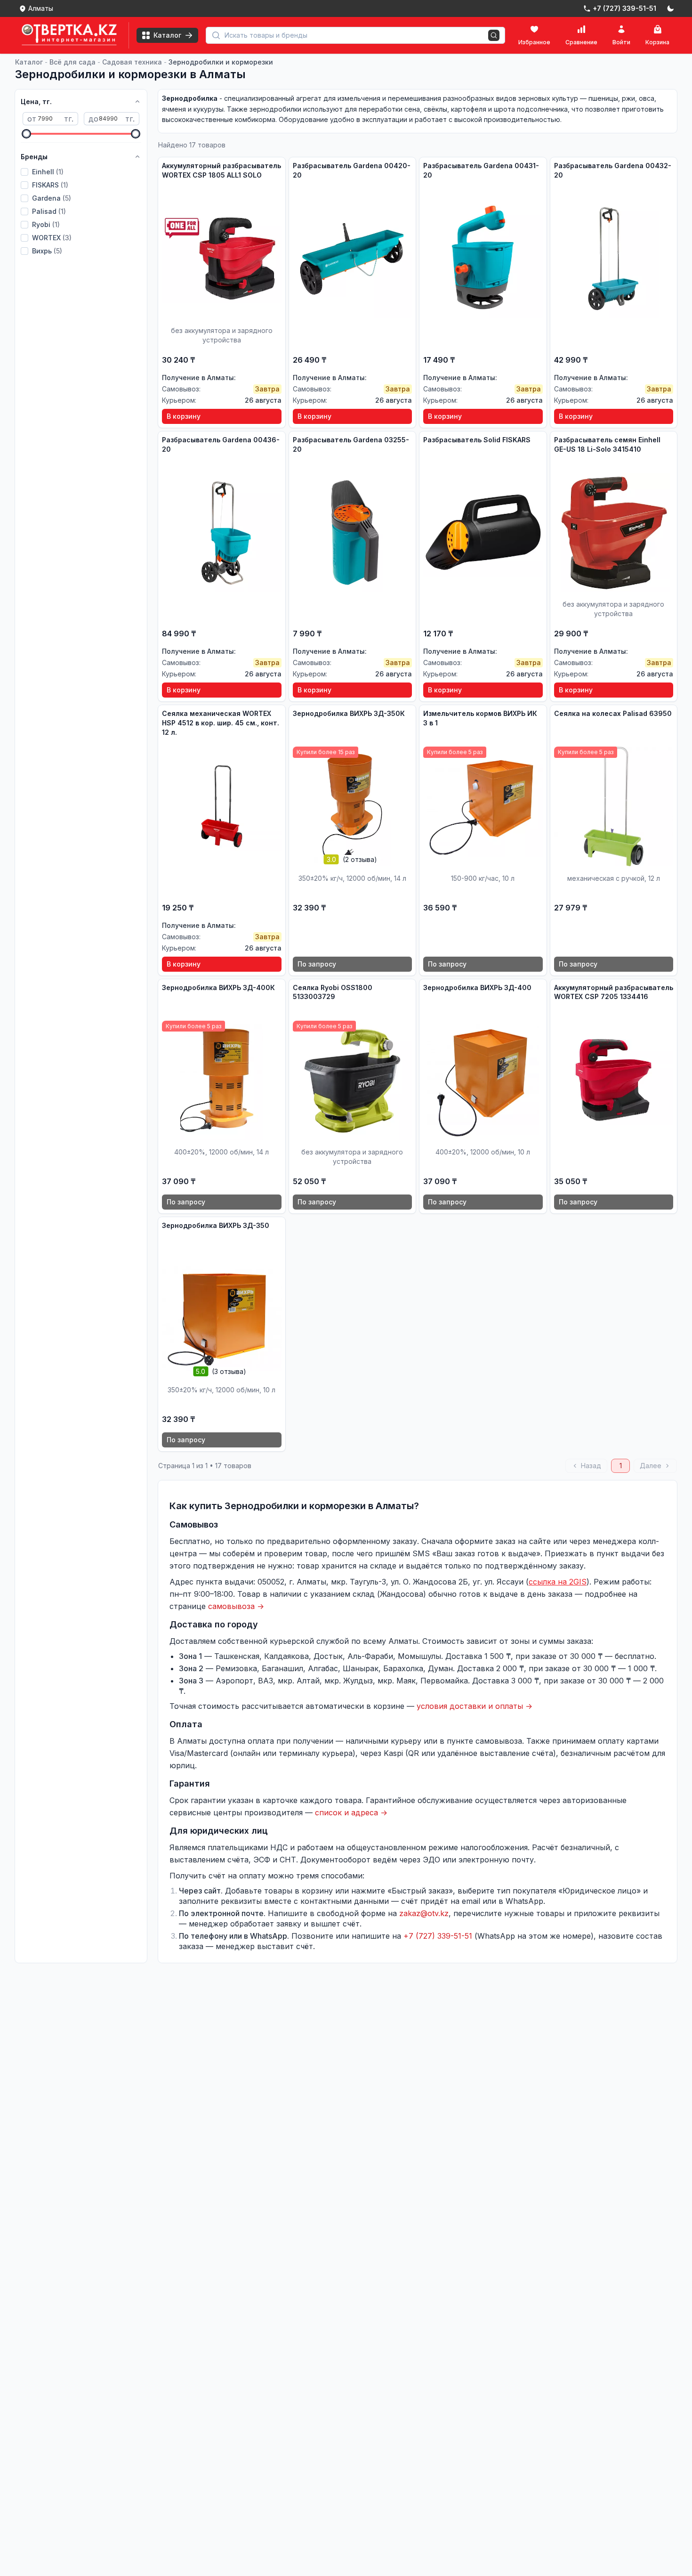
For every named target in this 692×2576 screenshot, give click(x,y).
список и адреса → (351, 1812)
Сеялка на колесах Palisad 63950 (613, 713)
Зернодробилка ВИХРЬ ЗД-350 (216, 1225)
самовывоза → (236, 1606)
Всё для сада (72, 62)
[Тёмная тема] (670, 8)
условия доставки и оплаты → (475, 1706)
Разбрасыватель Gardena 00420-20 (352, 170)
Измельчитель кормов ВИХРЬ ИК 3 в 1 (480, 718)
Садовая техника (132, 62)
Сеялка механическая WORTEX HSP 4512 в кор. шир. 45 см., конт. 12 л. (221, 723)
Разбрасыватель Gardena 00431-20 (481, 170)
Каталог (29, 62)
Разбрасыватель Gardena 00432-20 (613, 170)
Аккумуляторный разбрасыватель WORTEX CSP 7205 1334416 (614, 992)
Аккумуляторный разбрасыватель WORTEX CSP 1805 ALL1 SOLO (221, 170)
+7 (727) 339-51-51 (438, 1936)
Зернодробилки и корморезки (221, 62)
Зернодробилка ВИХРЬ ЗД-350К (349, 713)
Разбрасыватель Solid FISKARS (477, 440)
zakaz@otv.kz (424, 1913)
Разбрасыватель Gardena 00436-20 (221, 444)
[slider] (26, 134)
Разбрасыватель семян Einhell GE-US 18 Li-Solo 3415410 (607, 444)
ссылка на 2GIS (558, 1582)
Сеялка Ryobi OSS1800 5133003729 (333, 992)
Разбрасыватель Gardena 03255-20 (351, 444)
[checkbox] (24, 172)
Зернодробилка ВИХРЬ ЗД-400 (477, 987)
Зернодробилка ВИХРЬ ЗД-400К (218, 987)
